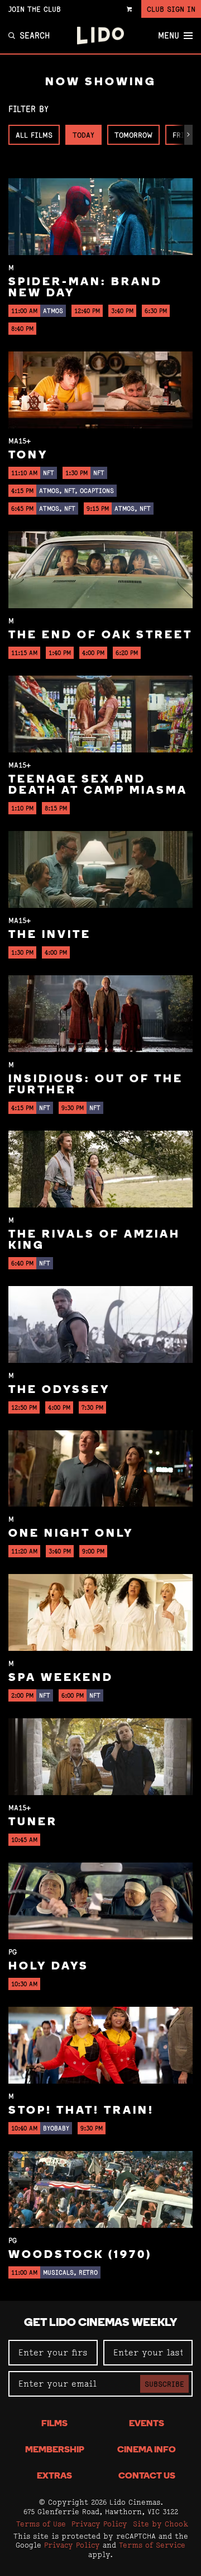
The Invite (50, 935)
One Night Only (71, 1534)
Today (83, 135)
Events (147, 2424)
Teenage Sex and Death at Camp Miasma (98, 785)
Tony (28, 456)
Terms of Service (152, 2545)
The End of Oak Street (100, 636)
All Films (34, 135)
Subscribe (164, 2384)
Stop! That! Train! (81, 2111)
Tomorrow (133, 135)
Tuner (33, 1822)
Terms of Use (41, 2524)
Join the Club (35, 9)
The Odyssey (59, 1390)
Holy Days (49, 1967)
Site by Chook (161, 2524)
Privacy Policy (99, 2524)
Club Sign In (171, 9)
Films (54, 2424)
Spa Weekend (61, 1678)
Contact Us (147, 2476)
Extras (54, 2476)
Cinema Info (147, 2450)
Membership (55, 2450)
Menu (169, 36)
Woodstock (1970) (80, 2255)
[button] (188, 135)
